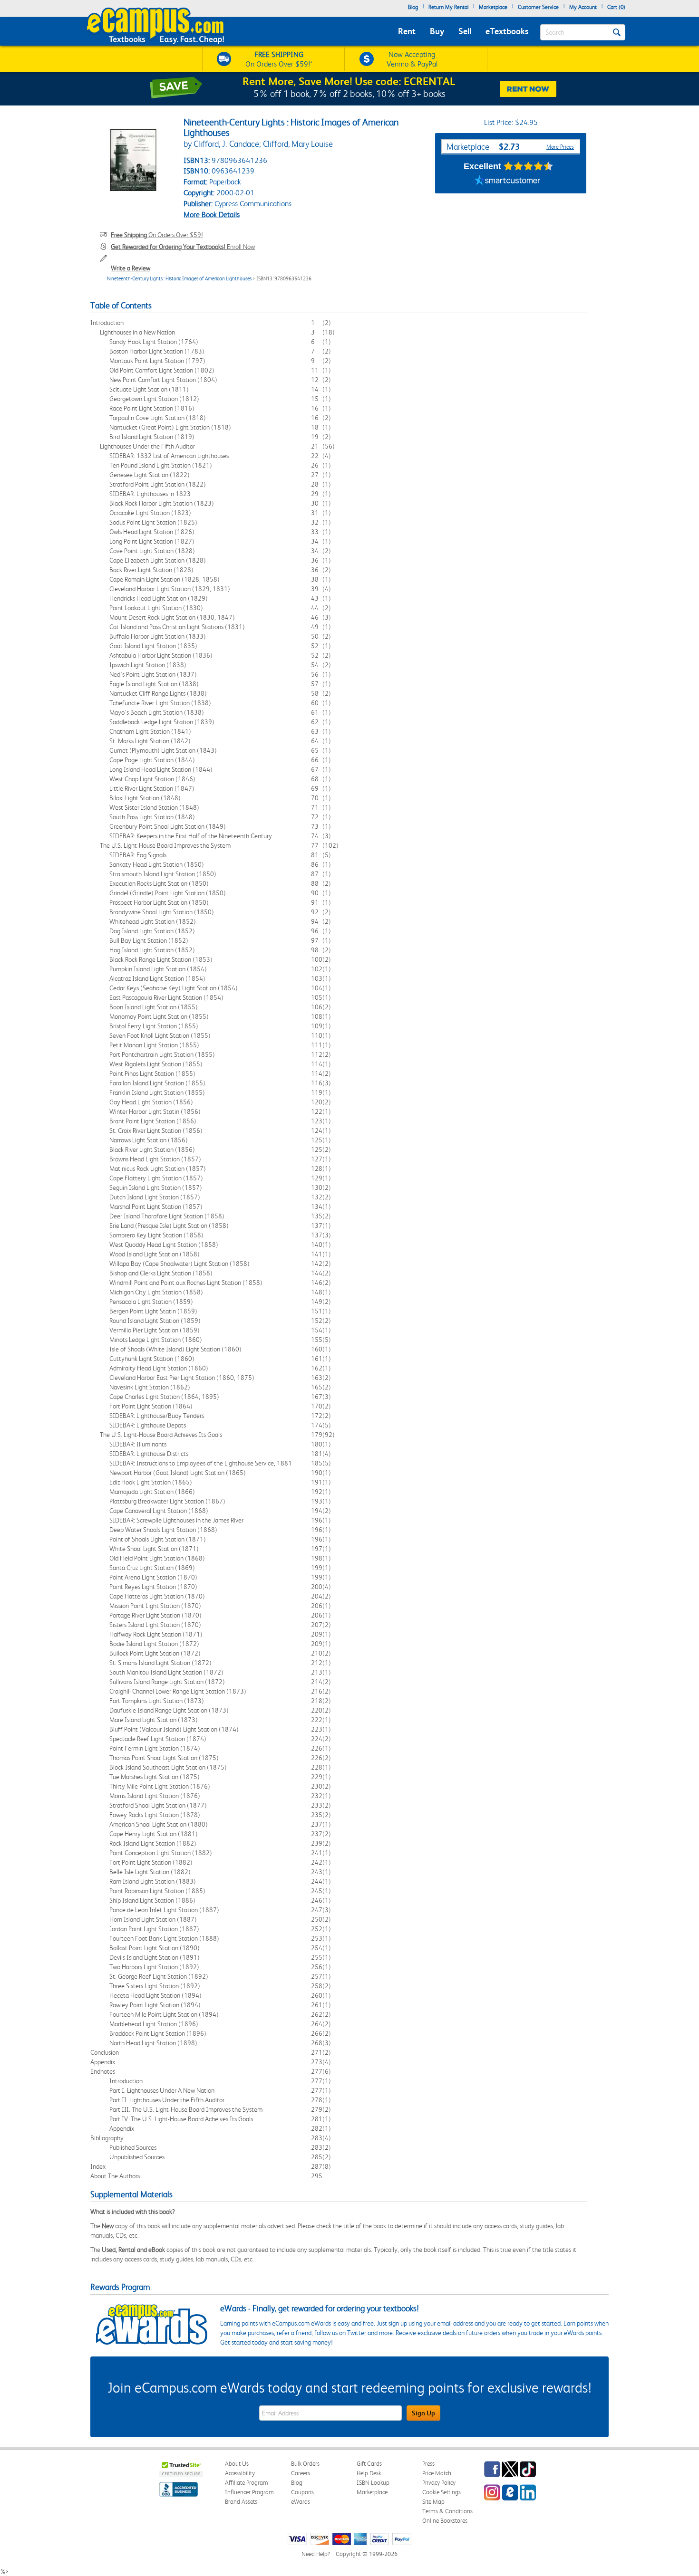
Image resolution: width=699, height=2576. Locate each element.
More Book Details (212, 215)
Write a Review (131, 268)
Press (428, 2464)
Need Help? (316, 2554)
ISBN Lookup (373, 2483)
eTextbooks (507, 31)
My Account (583, 7)
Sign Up (423, 2413)
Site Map (433, 2502)
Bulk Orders (305, 2464)
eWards (301, 2502)
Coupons (302, 2492)
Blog (413, 7)
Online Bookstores (445, 2521)
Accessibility (240, 2473)
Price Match (437, 2473)
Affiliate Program (247, 2483)
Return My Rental (448, 7)
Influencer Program (249, 2492)
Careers (301, 2473)
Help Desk (369, 2473)
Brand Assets (241, 2502)
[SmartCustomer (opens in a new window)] (507, 182)
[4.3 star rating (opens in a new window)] (529, 166)
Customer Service (538, 7)
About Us (237, 2464)
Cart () (616, 7)
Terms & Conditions (447, 2511)
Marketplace (493, 7)
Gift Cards (369, 2464)
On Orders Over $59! (157, 235)
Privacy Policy (439, 2483)
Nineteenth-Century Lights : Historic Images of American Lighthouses (179, 279)
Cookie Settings (442, 2492)
